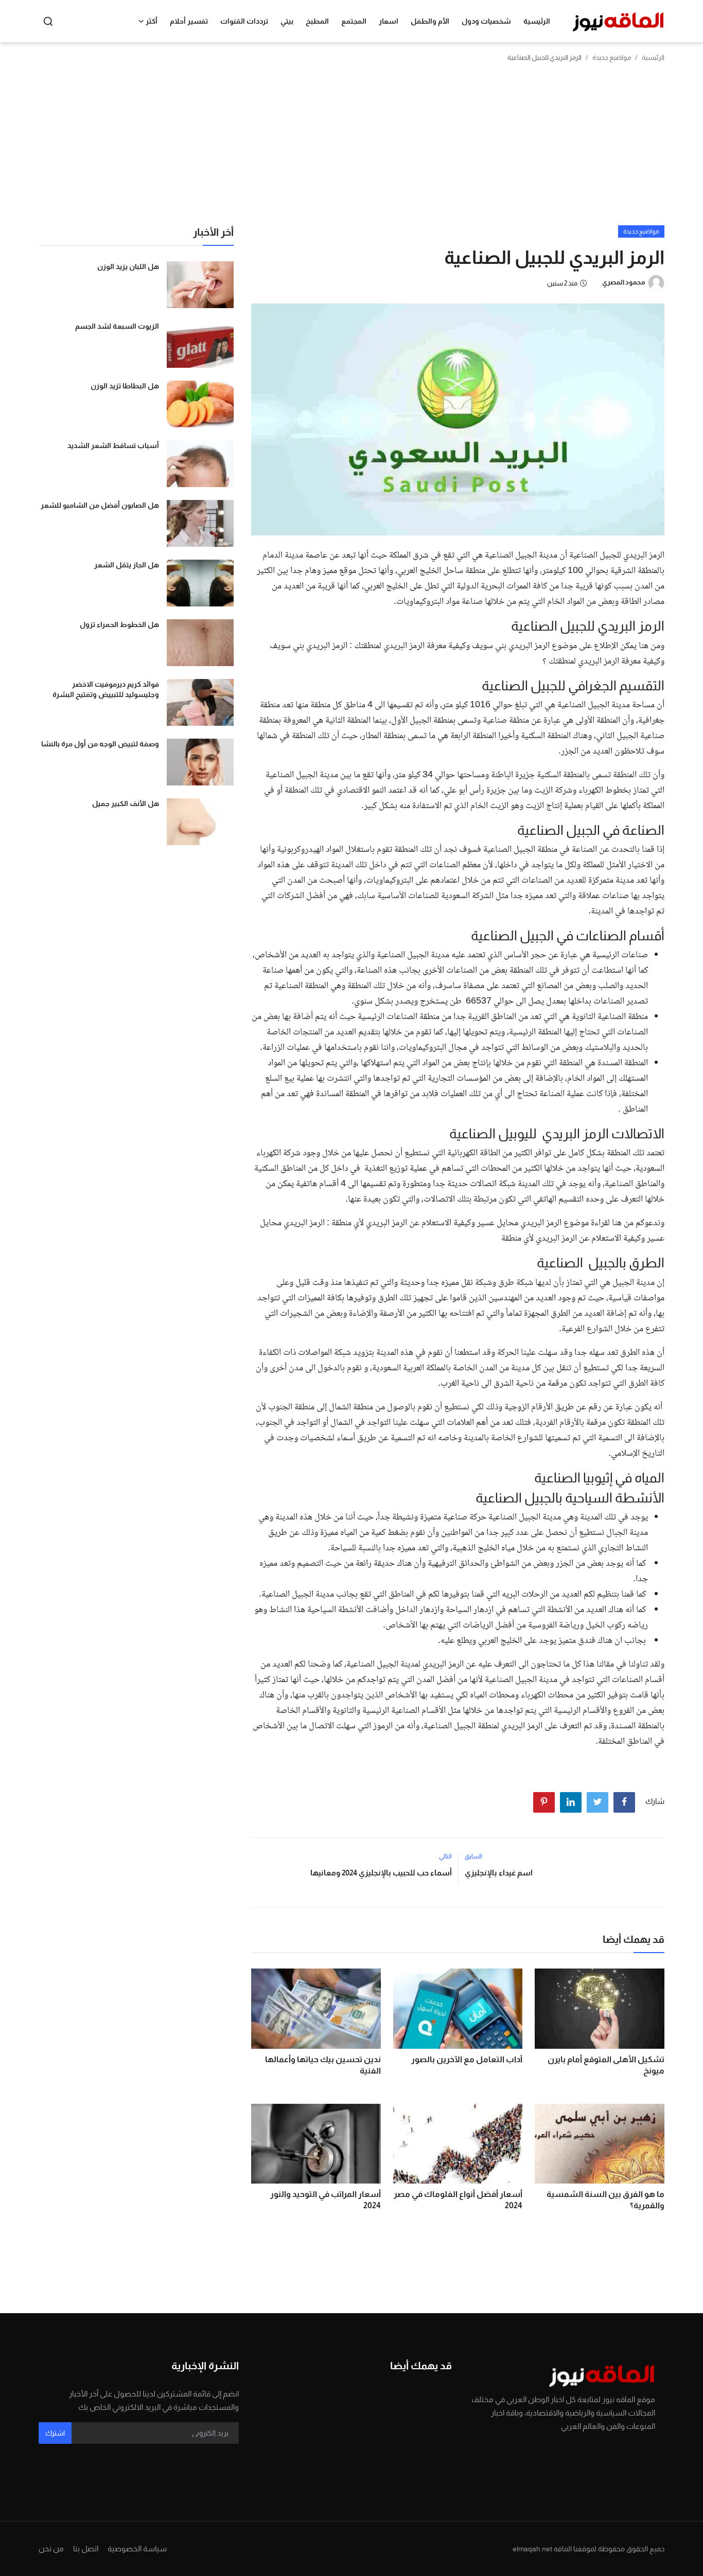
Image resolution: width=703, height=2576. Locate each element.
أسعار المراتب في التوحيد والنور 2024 (326, 2200)
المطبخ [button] (317, 21)
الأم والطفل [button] (430, 21)
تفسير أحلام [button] (189, 21)
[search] (48, 21)
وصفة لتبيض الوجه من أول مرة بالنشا (100, 744)
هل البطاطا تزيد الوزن (125, 386)
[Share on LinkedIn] (571, 1802)
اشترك (55, 2433)
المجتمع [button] (354, 21)
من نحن (51, 2548)
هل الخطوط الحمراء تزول (119, 624)
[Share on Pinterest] (544, 1802)
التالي (445, 1856)
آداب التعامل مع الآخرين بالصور (467, 2059)
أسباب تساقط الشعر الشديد (113, 445)
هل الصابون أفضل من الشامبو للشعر (100, 505)
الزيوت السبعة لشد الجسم (117, 326)
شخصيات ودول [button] (486, 21)
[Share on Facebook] (624, 1802)
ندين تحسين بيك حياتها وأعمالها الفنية (323, 2065)
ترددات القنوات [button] (244, 21)
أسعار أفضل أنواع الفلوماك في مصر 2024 (458, 2200)
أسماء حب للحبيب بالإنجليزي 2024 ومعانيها (381, 1873)
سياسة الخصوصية (137, 2548)
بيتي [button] (287, 21)
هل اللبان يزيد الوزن (128, 266)
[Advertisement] (351, 148)
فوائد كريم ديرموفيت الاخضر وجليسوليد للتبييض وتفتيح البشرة (106, 689)
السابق (473, 1856)
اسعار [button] (389, 21)
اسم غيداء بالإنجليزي (499, 1873)
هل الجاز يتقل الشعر (127, 565)
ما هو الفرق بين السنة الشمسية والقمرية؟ (605, 2200)
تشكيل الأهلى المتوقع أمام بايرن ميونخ (606, 2065)
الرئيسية (537, 21)
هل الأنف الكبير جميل (126, 803)
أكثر (152, 21)
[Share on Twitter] (597, 1802)
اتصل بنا (86, 2548)
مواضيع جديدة (612, 57)
